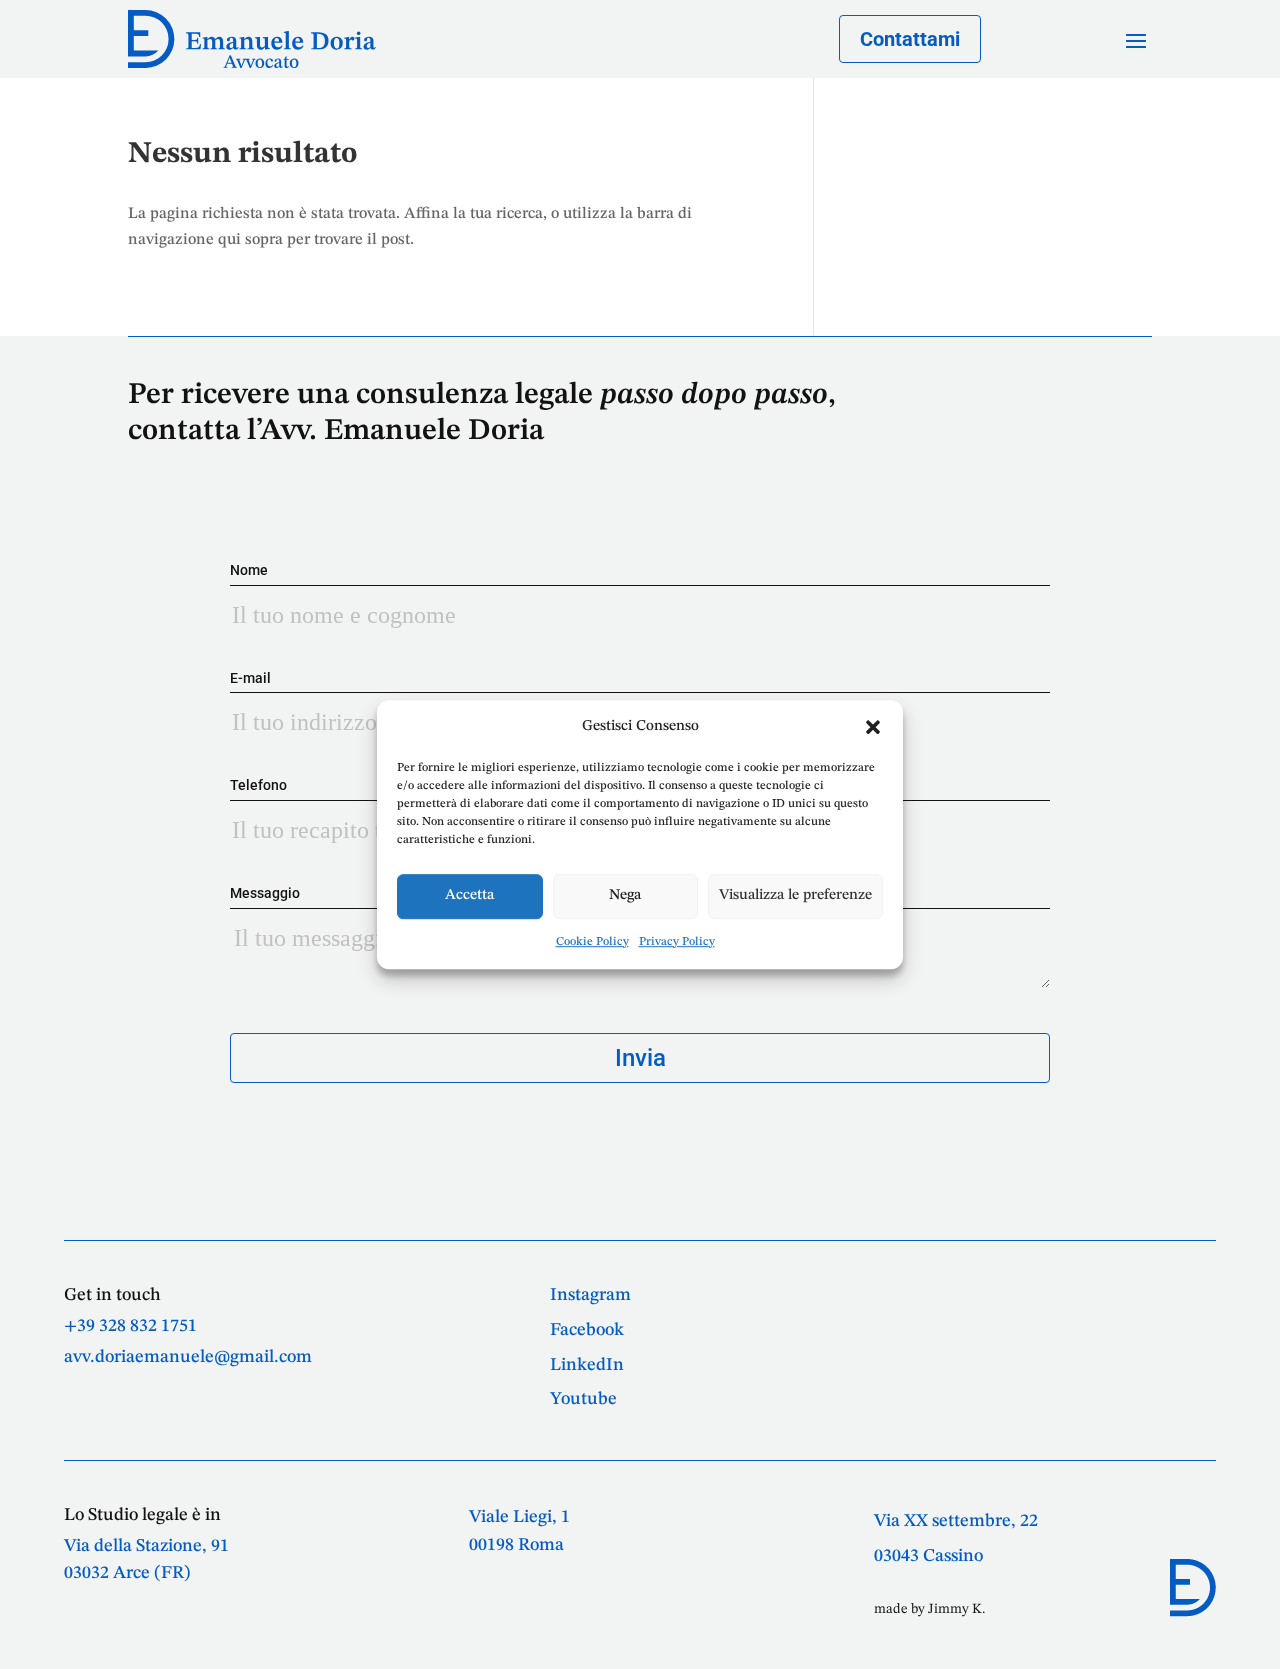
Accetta (469, 895)
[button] (873, 727)
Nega (625, 895)
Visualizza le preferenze (795, 895)
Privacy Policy (677, 942)
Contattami (910, 39)
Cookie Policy (592, 942)
